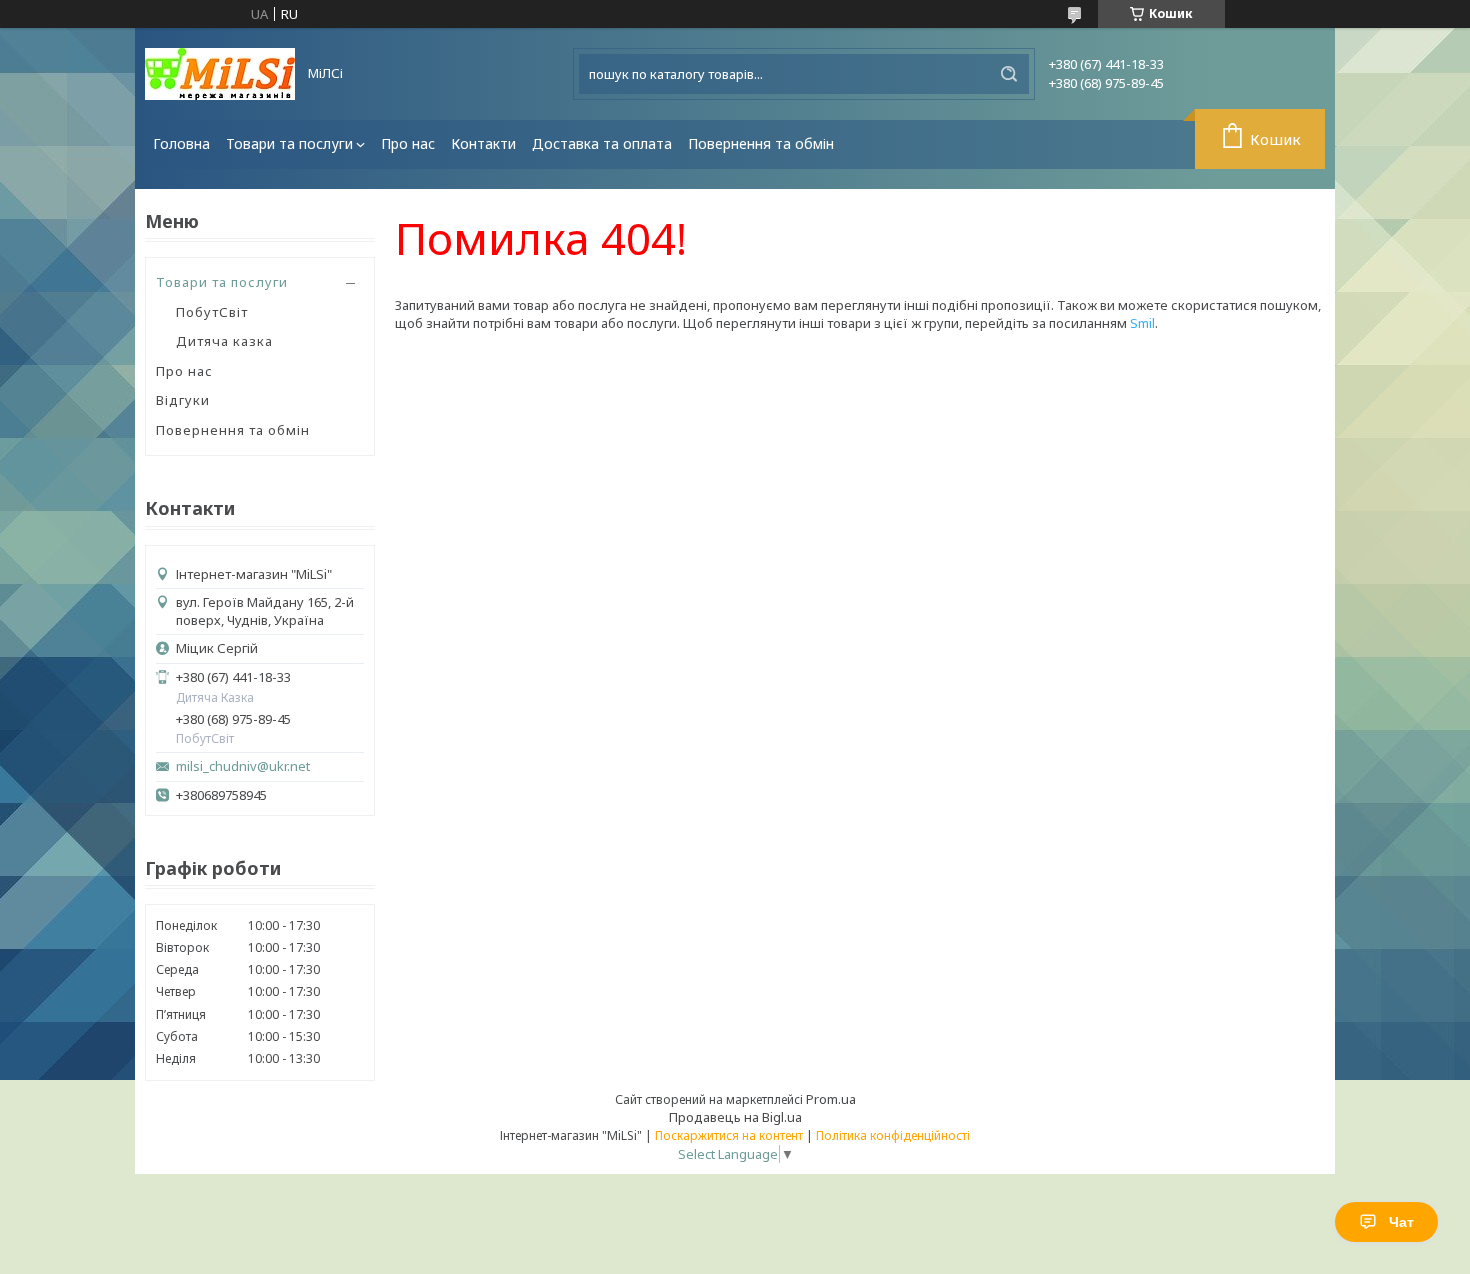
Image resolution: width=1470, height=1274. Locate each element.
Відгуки (183, 400)
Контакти (483, 143)
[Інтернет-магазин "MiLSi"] (220, 74)
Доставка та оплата (602, 143)
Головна (181, 143)
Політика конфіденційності (893, 1135)
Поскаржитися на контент (729, 1135)
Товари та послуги (289, 143)
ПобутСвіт (212, 312)
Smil (1142, 323)
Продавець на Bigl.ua (735, 1117)
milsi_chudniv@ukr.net (243, 766)
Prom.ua (831, 1099)
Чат (1401, 1222)
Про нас (408, 143)
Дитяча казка (224, 341)
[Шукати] (1009, 74)
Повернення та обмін (761, 143)
